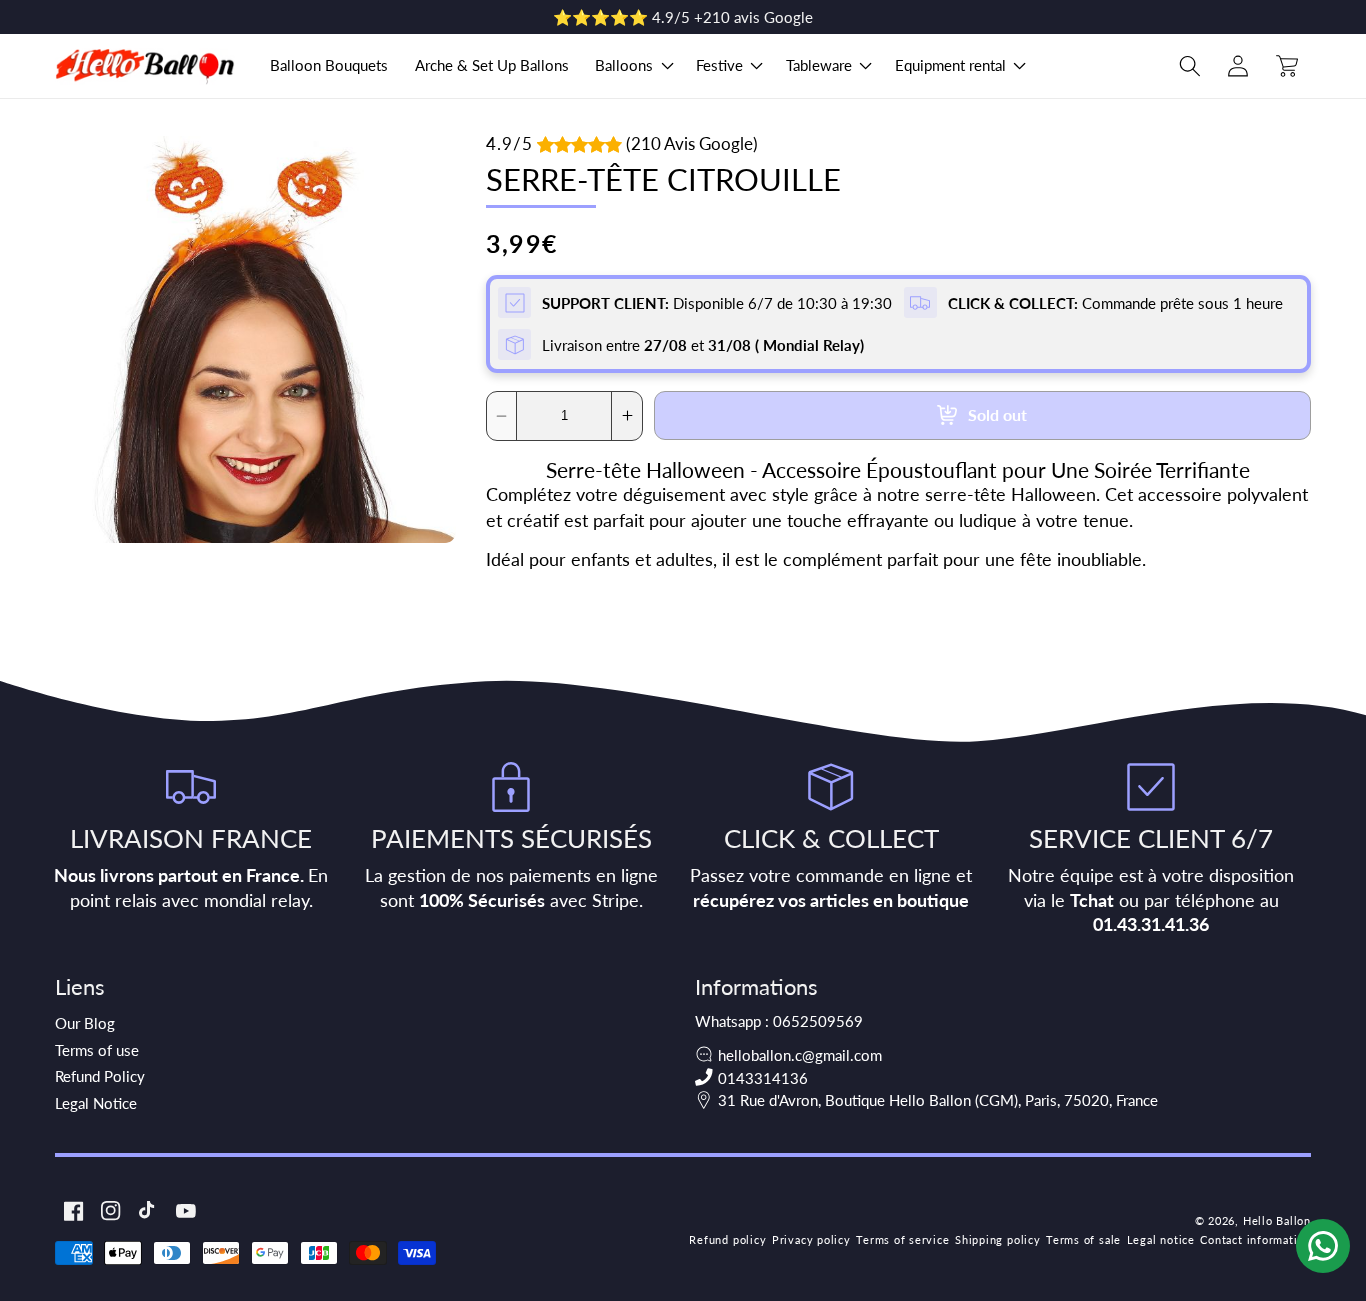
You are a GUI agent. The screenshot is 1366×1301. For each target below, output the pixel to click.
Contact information (1255, 1239)
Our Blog (85, 1023)
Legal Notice (96, 1103)
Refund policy (727, 1239)
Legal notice (1161, 1239)
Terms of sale (1083, 1239)
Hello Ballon (1277, 1220)
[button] (632, 66)
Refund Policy (100, 1076)
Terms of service (902, 1239)
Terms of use (97, 1050)
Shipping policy (998, 1239)
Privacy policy (811, 1239)
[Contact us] (1323, 1246)
